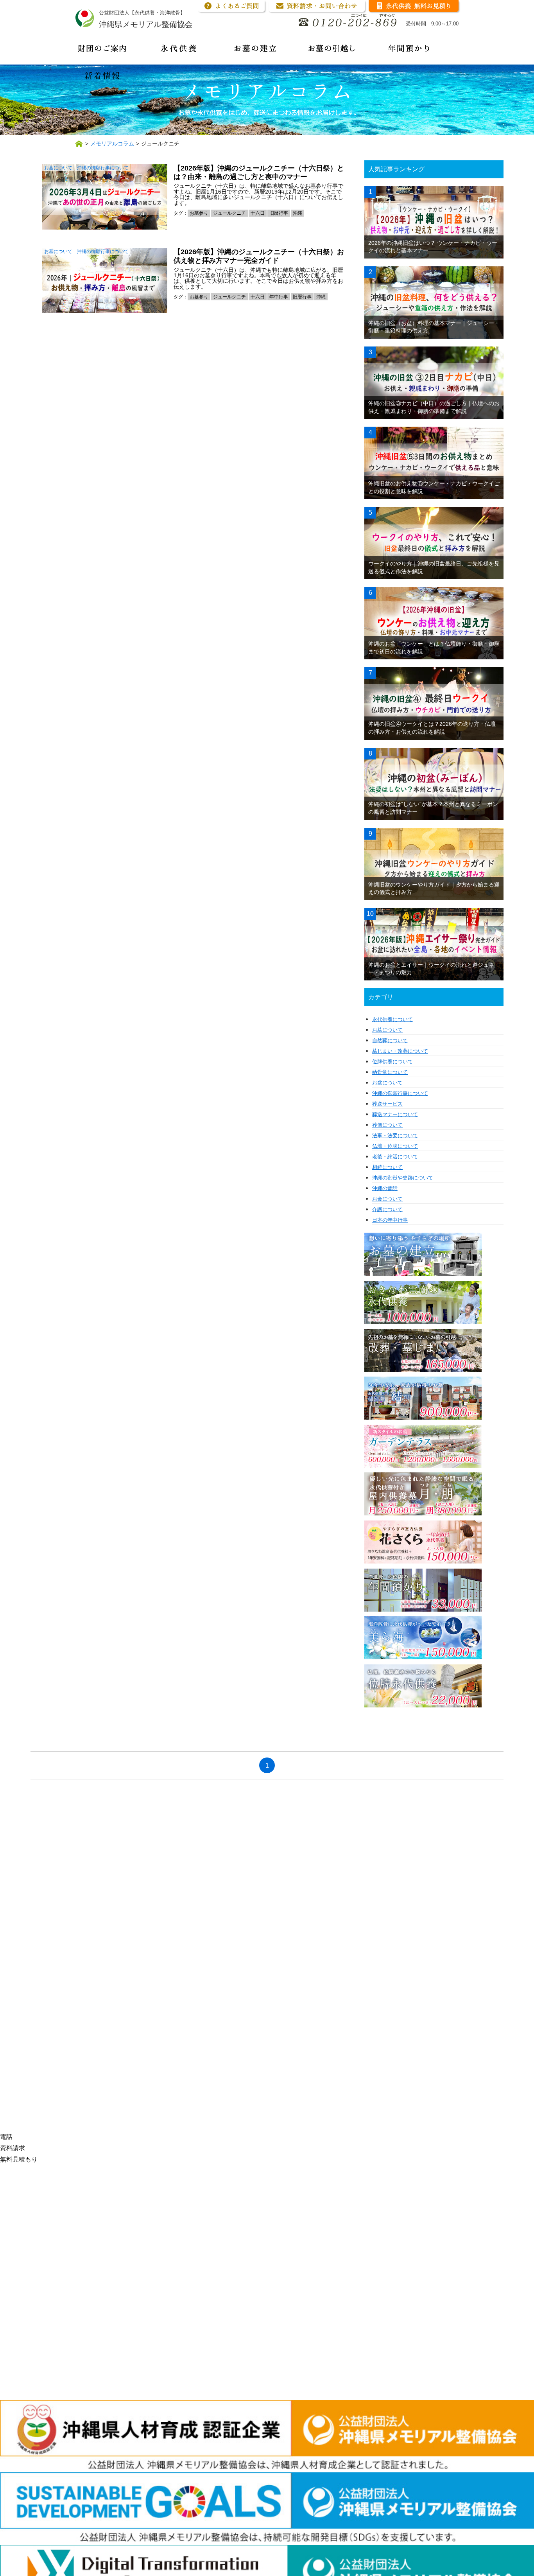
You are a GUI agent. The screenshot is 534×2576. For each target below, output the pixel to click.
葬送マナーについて (395, 1114)
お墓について (58, 168)
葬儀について (387, 1125)
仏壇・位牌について (395, 1146)
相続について (387, 1167)
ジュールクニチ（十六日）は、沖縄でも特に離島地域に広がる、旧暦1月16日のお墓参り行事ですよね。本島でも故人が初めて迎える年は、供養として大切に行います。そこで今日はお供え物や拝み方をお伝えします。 (258, 278)
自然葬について (390, 1040)
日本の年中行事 (390, 1220)
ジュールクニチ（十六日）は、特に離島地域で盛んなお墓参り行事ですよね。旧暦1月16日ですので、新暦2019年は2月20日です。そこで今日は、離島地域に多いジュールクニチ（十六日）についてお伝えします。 (258, 194)
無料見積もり (19, 2159)
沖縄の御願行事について (103, 168)
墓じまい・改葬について (400, 1051)
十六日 (258, 213)
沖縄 (297, 213)
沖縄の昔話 (385, 1188)
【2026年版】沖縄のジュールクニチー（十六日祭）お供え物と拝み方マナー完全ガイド (259, 256)
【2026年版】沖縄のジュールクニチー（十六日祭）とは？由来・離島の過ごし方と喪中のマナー (259, 172)
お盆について (387, 1083)
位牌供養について (392, 1062)
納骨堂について (390, 1072)
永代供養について (392, 1019)
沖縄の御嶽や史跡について (403, 1178)
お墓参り (199, 213)
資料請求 (13, 2148)
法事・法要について (395, 1135)
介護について (387, 1209)
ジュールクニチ (229, 213)
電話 (6, 2137)
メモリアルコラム (112, 144)
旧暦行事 (279, 213)
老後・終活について (395, 1157)
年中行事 (279, 297)
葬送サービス (387, 1104)
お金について (387, 1199)
